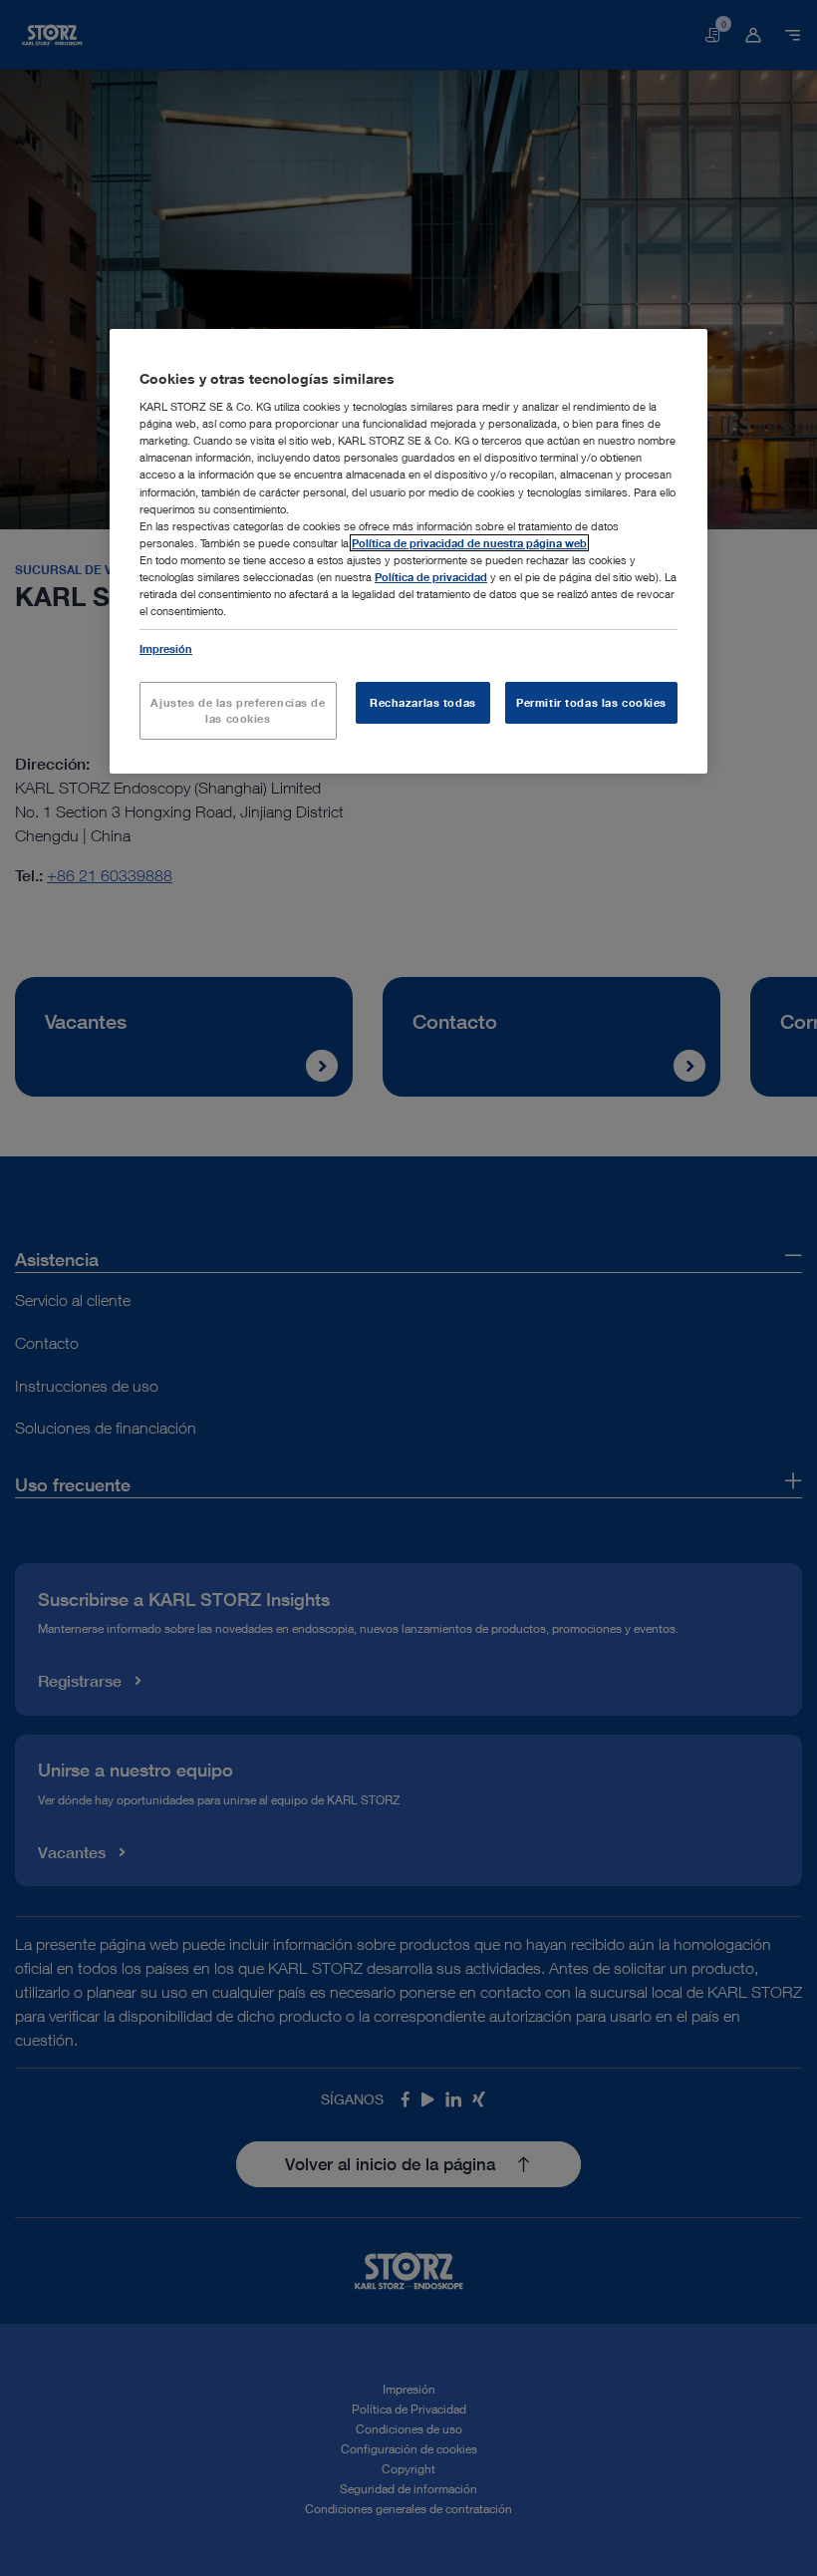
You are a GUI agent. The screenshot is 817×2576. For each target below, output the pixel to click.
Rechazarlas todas (423, 702)
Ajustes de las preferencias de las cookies (238, 710)
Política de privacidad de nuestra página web (469, 543)
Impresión (166, 648)
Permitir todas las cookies (591, 702)
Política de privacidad (431, 577)
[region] (408, 551)
